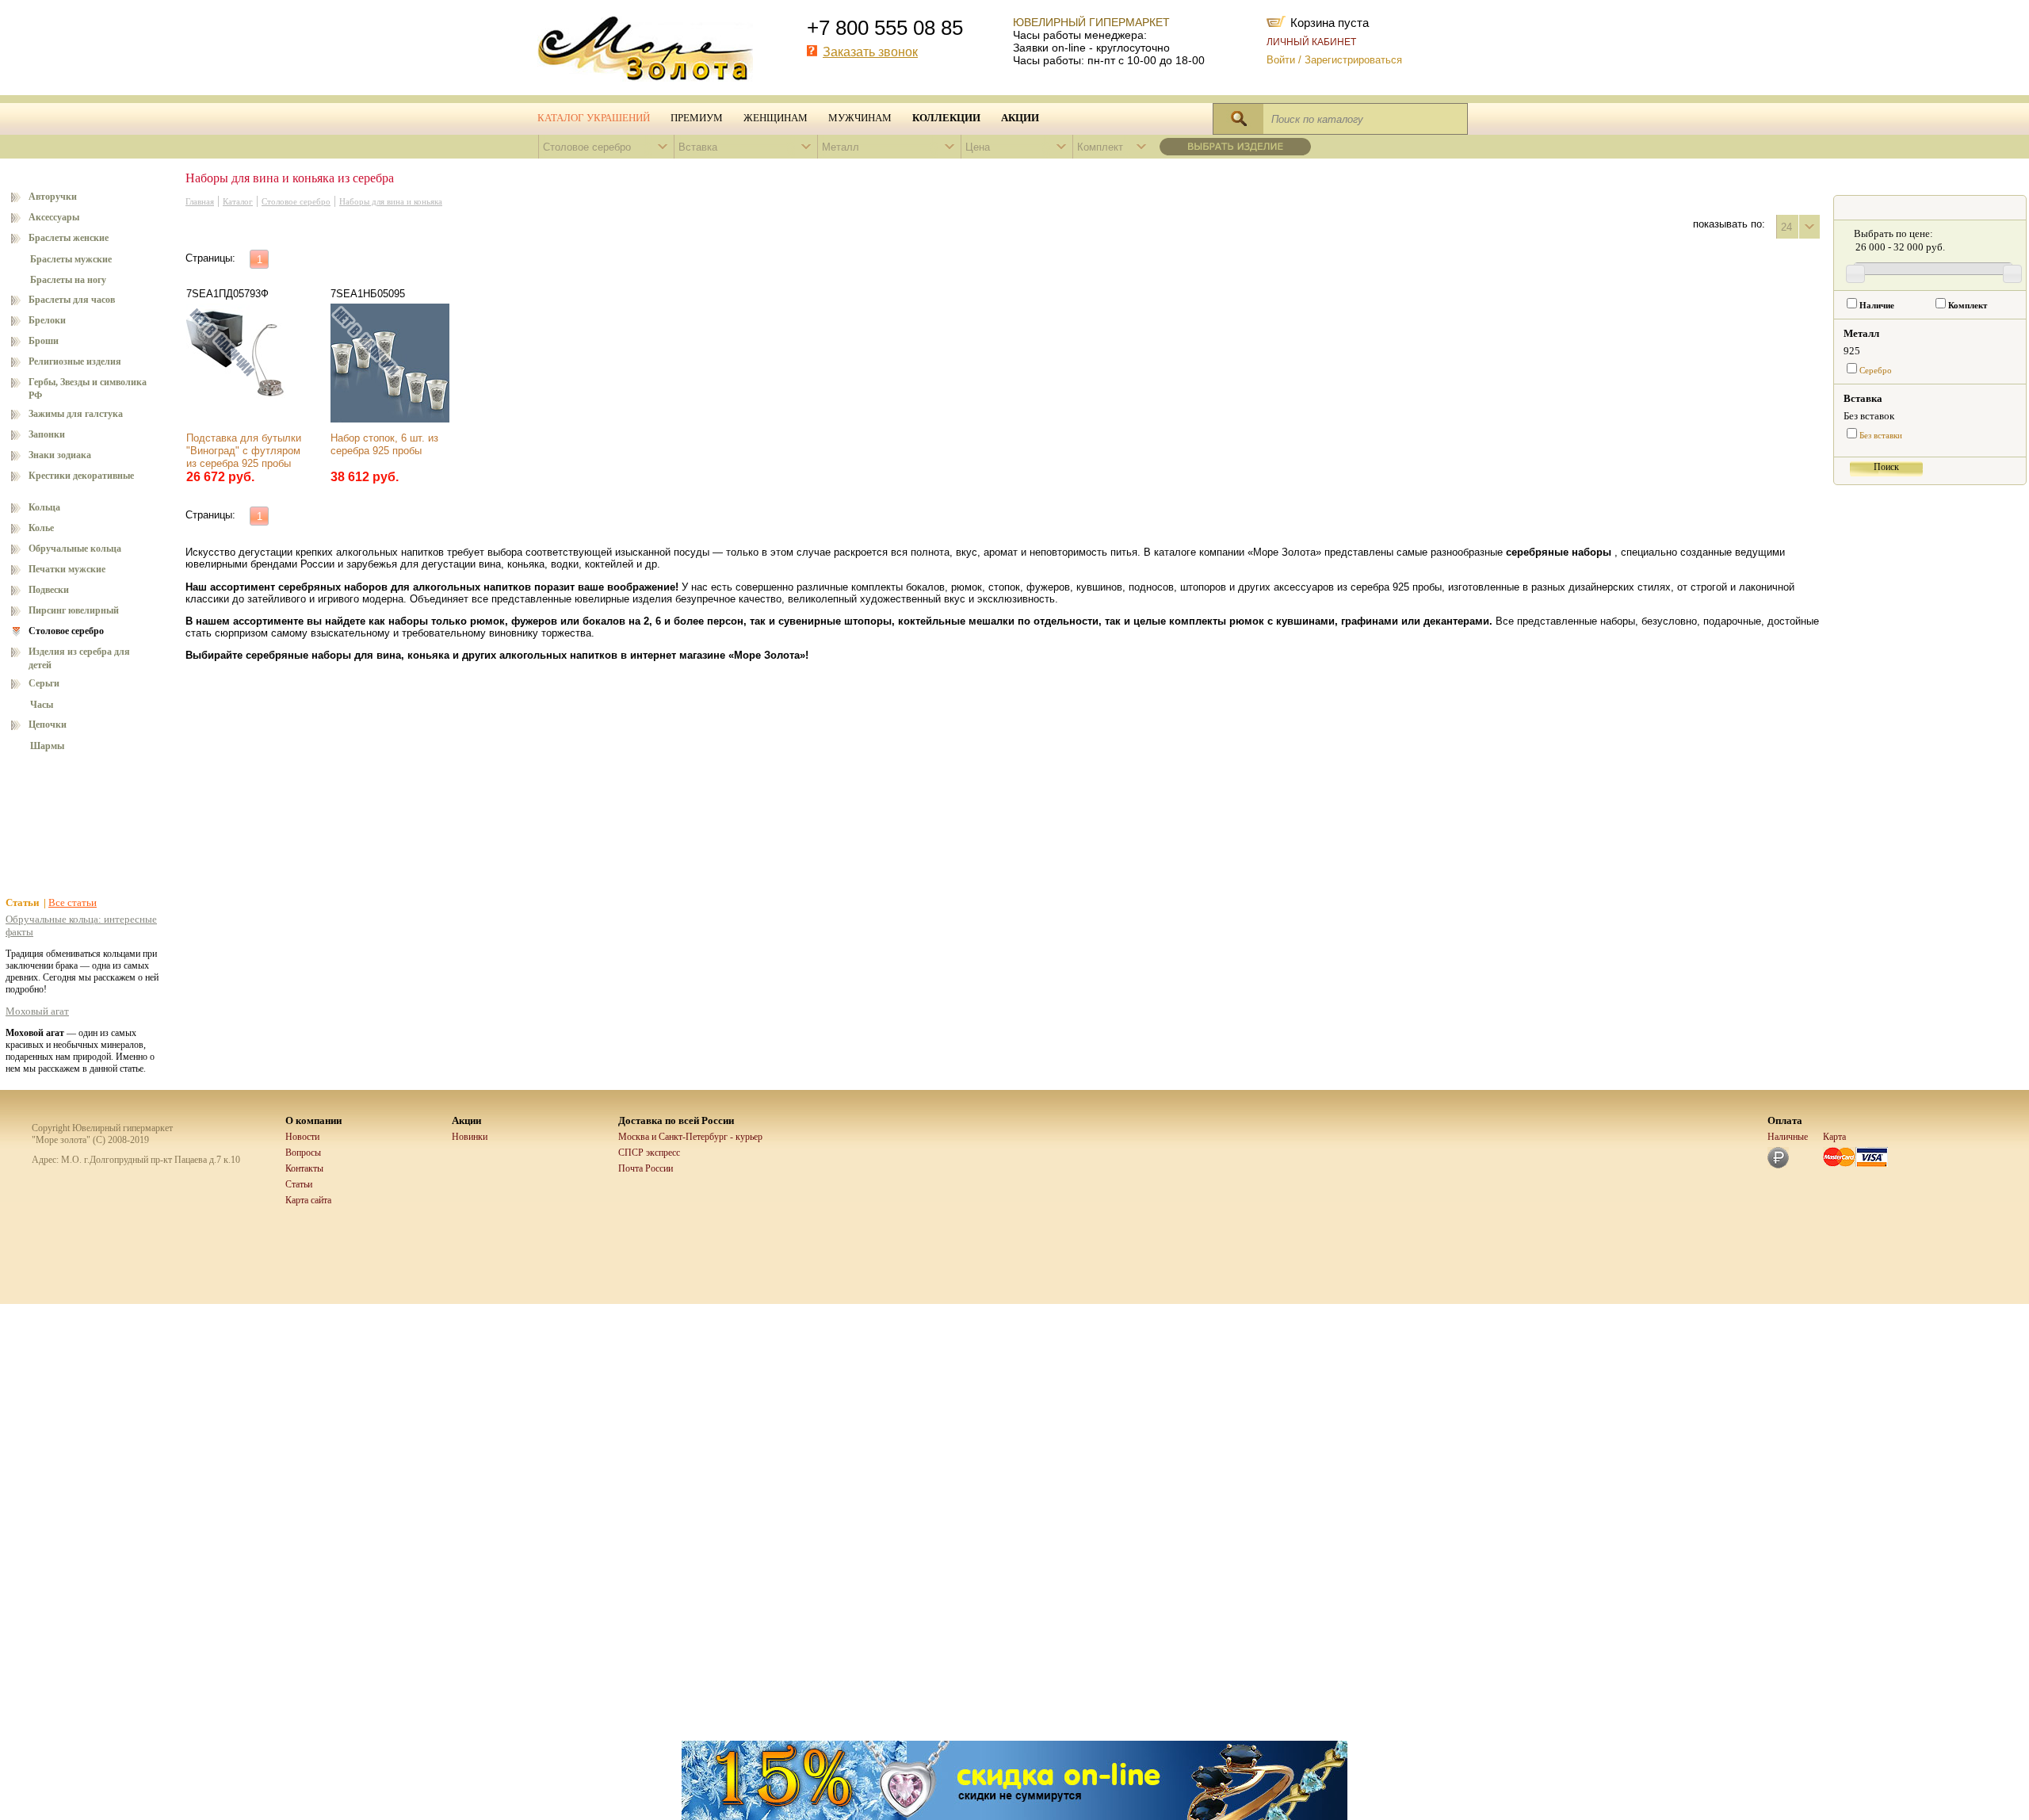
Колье (41, 528)
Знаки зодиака (60, 455)
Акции (1020, 118)
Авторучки (53, 197)
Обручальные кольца (75, 549)
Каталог (238, 202)
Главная (200, 202)
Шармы (47, 746)
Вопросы (303, 1153)
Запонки (47, 434)
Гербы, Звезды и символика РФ (88, 389)
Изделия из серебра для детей (79, 658)
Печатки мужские (67, 569)
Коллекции (946, 118)
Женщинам (776, 118)
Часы (42, 705)
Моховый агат (37, 1011)
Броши (44, 341)
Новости (302, 1137)
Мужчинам (860, 118)
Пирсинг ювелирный (74, 610)
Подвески (49, 590)
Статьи (299, 1184)
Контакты (304, 1168)
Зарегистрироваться (1353, 60)
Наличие (1877, 306)
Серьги (44, 683)
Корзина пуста (1330, 21)
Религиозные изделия (75, 361)
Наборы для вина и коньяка (391, 202)
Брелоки (47, 320)
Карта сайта (308, 1200)
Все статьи (73, 902)
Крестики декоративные (81, 476)
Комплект (1968, 306)
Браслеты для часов (72, 300)
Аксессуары (54, 217)
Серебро (1876, 371)
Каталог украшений (594, 118)
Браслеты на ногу (68, 280)
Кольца (44, 507)
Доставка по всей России (676, 1120)
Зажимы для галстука (76, 414)
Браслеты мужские (71, 259)
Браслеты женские (69, 238)
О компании (313, 1120)
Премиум (697, 118)
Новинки (470, 1137)
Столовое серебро (66, 631)
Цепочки (48, 725)
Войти (1281, 60)
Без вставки (1881, 436)
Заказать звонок (870, 52)
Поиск (1886, 467)
